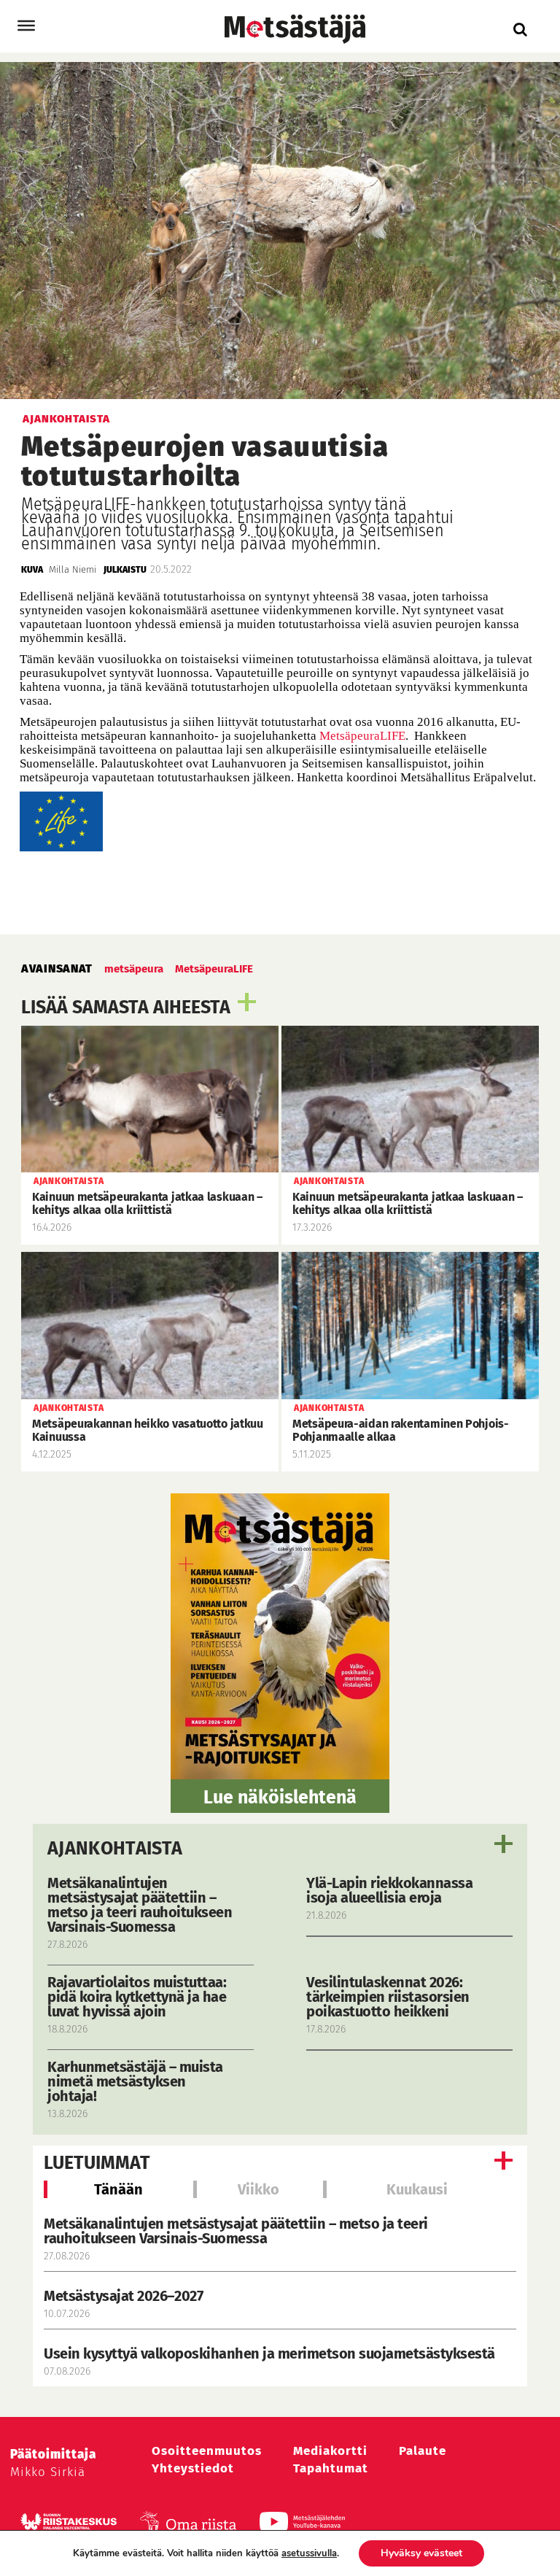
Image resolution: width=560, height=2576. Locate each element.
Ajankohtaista (115, 1849)
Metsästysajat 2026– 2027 (123, 2296)
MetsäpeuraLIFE (362, 736)
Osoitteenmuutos (207, 2451)
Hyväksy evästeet (421, 2553)
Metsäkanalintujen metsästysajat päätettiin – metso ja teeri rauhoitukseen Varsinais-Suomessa (236, 2231)
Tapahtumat (331, 2468)
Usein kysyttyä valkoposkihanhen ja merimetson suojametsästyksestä (271, 2353)
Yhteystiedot (193, 2468)
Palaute (423, 2451)
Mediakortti (330, 2451)
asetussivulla (309, 2553)
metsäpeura (134, 969)
